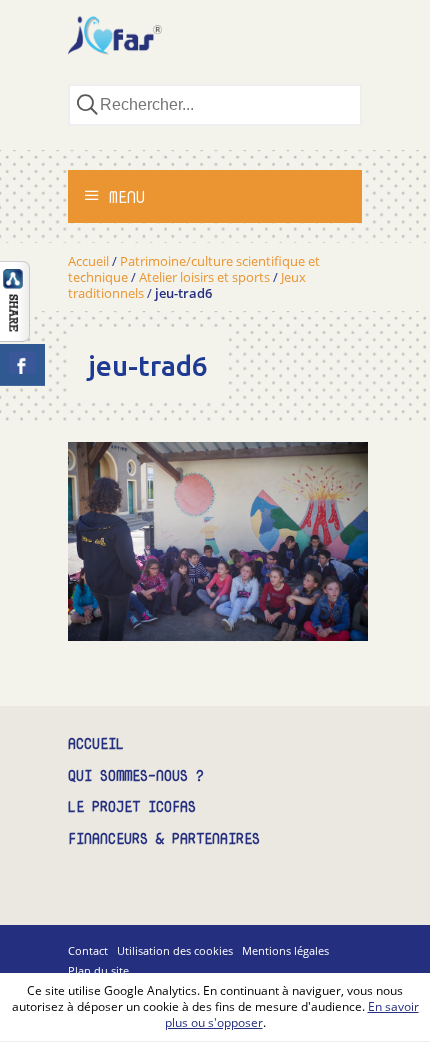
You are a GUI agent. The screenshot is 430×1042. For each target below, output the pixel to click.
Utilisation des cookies (175, 950)
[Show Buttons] (15, 336)
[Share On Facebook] (22, 365)
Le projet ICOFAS (132, 807)
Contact (88, 950)
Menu (122, 197)
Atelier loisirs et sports (204, 277)
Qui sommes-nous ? (136, 776)
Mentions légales (285, 950)
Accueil (88, 261)
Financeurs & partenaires (164, 839)
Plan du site (98, 970)
